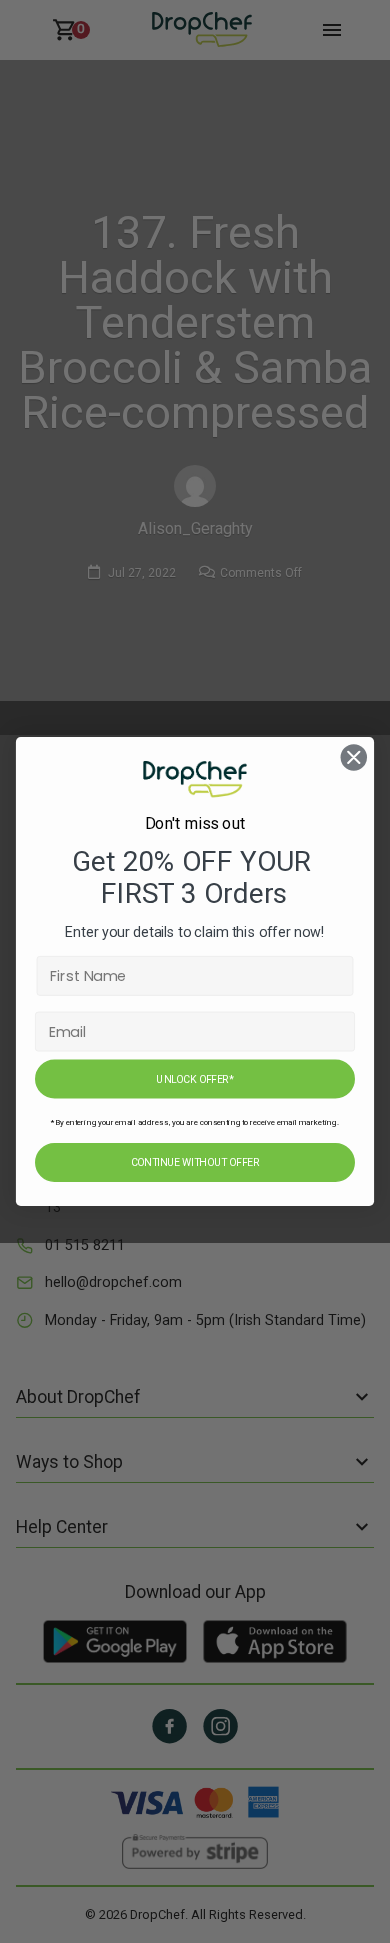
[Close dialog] (354, 757)
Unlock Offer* (194, 1079)
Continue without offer (195, 1163)
